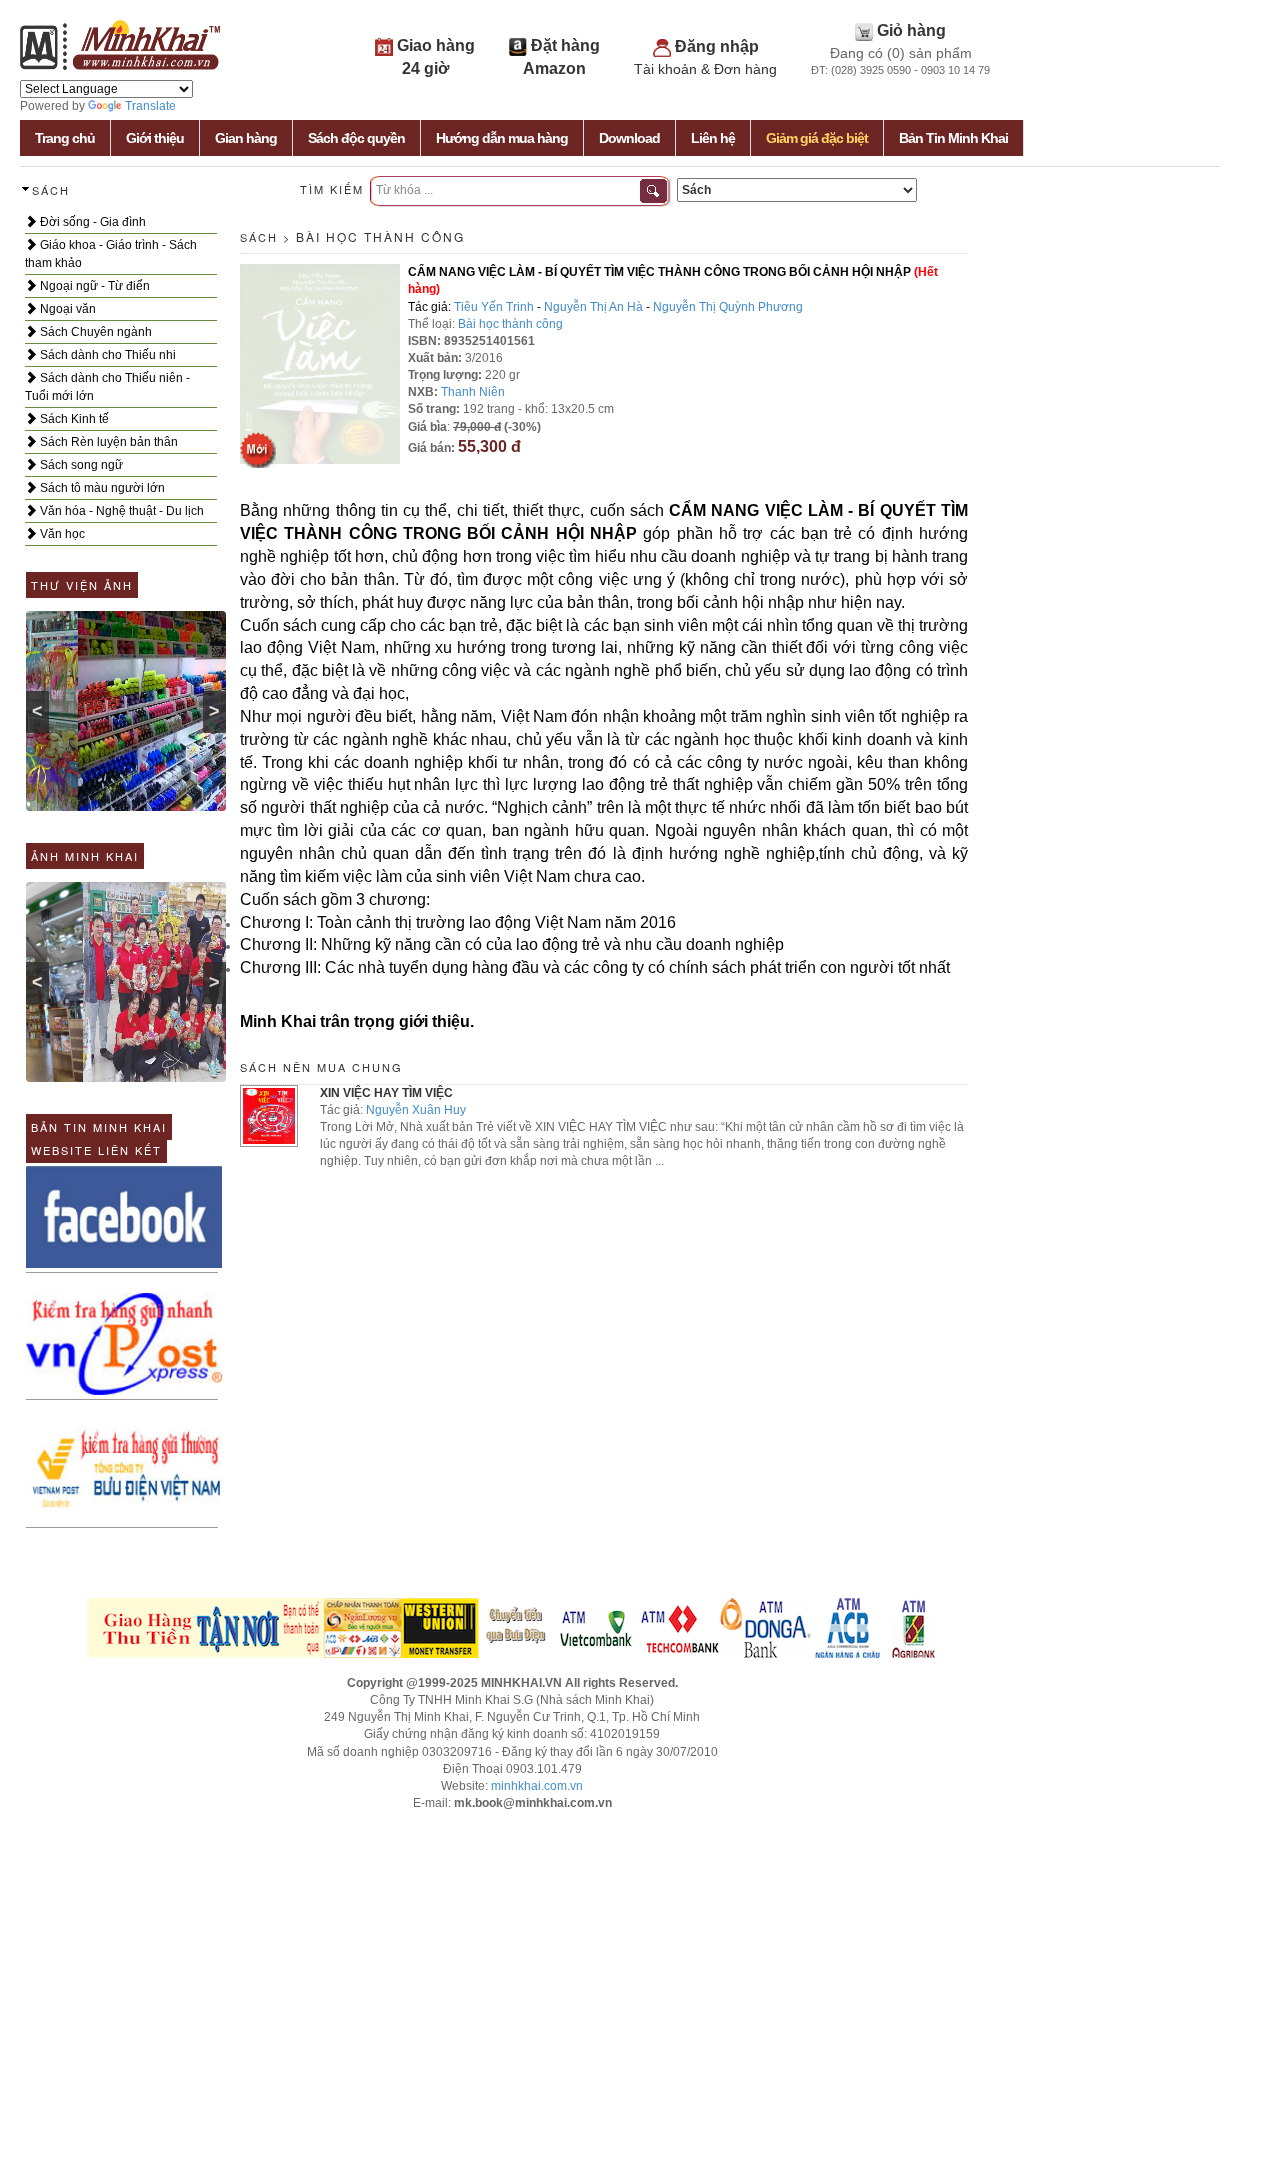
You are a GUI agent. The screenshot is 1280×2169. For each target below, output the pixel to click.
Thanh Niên (473, 392)
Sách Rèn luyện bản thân (107, 442)
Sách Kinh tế (73, 419)
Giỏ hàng (911, 30)
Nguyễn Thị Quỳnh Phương (728, 307)
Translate (150, 106)
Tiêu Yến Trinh (494, 307)
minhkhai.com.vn (537, 1786)
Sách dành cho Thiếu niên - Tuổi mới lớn (107, 387)
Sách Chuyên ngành (94, 332)
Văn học (61, 534)
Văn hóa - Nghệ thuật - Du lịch (120, 511)
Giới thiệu (155, 138)
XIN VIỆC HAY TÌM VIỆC (386, 1093)
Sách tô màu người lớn (101, 488)
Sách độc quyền (356, 138)
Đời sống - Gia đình (91, 222)
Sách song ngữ (80, 465)
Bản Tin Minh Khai (953, 138)
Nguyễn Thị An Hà (593, 307)
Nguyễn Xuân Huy (416, 1110)
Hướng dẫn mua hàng (502, 138)
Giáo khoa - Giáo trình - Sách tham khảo (111, 254)
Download (629, 138)
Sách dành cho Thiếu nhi (106, 355)
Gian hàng (246, 138)
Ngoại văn (66, 309)
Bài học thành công (380, 236)
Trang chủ (65, 138)
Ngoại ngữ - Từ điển (93, 286)
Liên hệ (713, 138)
